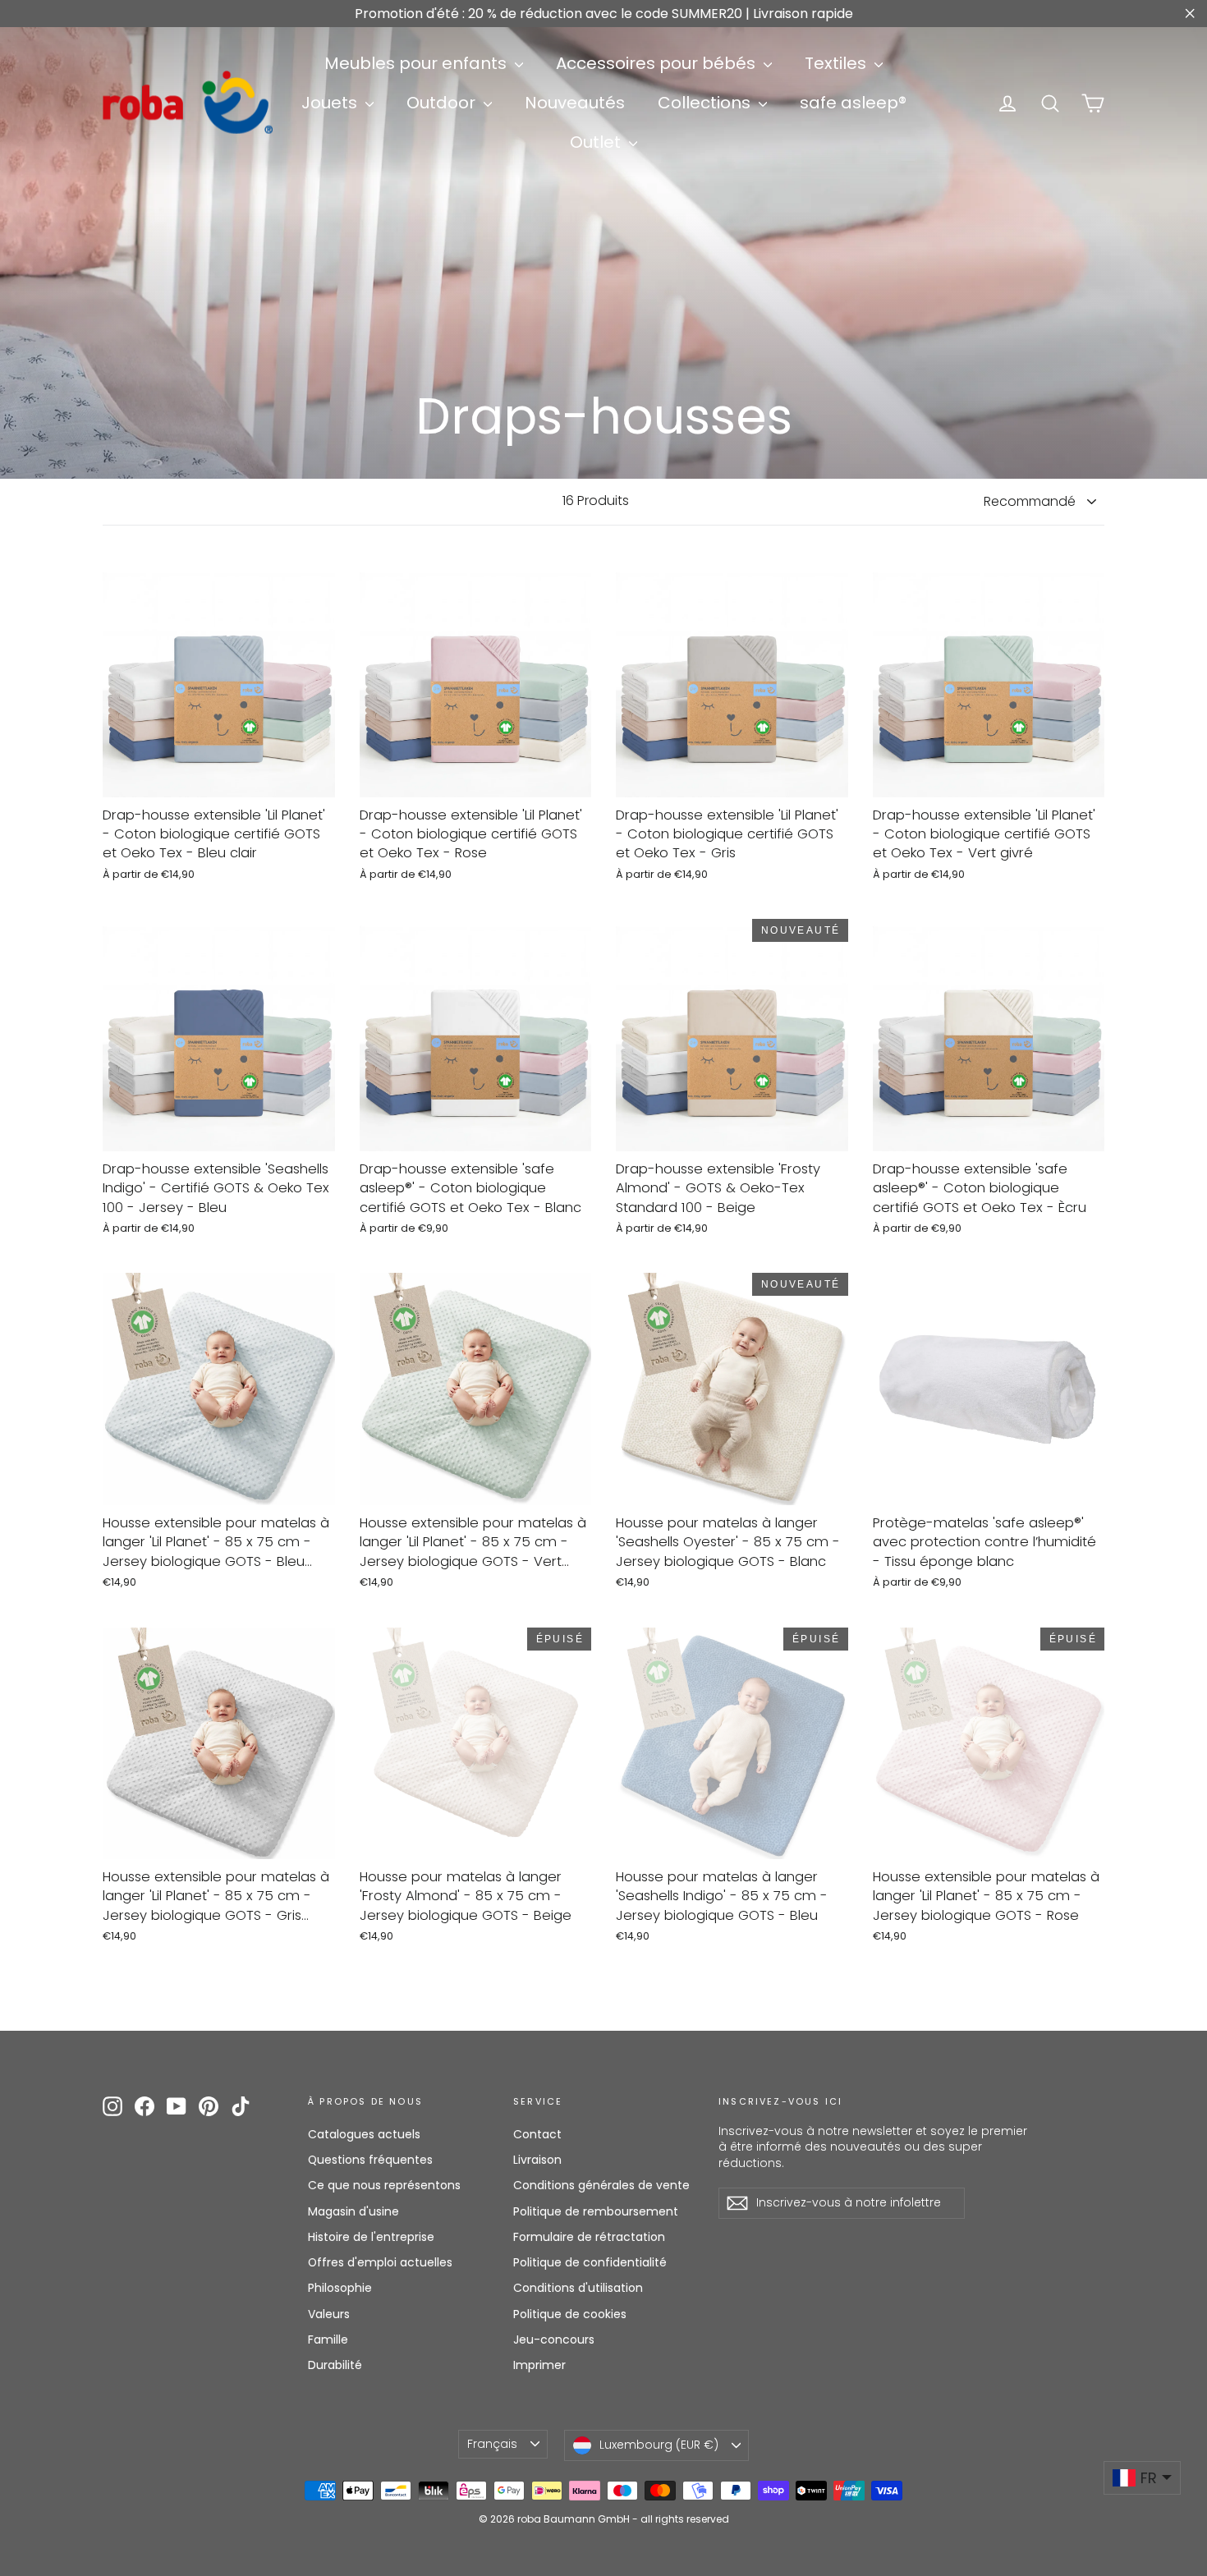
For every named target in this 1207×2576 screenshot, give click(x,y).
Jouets (331, 103)
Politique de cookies (570, 2314)
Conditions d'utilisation (578, 2288)
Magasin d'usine (353, 2211)
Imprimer (539, 2365)
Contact (537, 2134)
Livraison (537, 2160)
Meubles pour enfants (418, 63)
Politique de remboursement (596, 2211)
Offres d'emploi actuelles (380, 2262)
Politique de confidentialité (590, 2262)
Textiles (838, 63)
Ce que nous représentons (384, 2185)
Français (492, 2444)
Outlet (597, 142)
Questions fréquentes (370, 2160)
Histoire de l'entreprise (371, 2237)
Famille (328, 2340)
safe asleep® (853, 103)
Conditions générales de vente (601, 2185)
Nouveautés (575, 103)
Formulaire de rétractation (589, 2237)
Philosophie (340, 2288)
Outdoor (443, 103)
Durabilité (335, 2365)
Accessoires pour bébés (658, 63)
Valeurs (329, 2314)
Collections (706, 103)
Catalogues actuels (364, 2134)
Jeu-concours (554, 2340)
